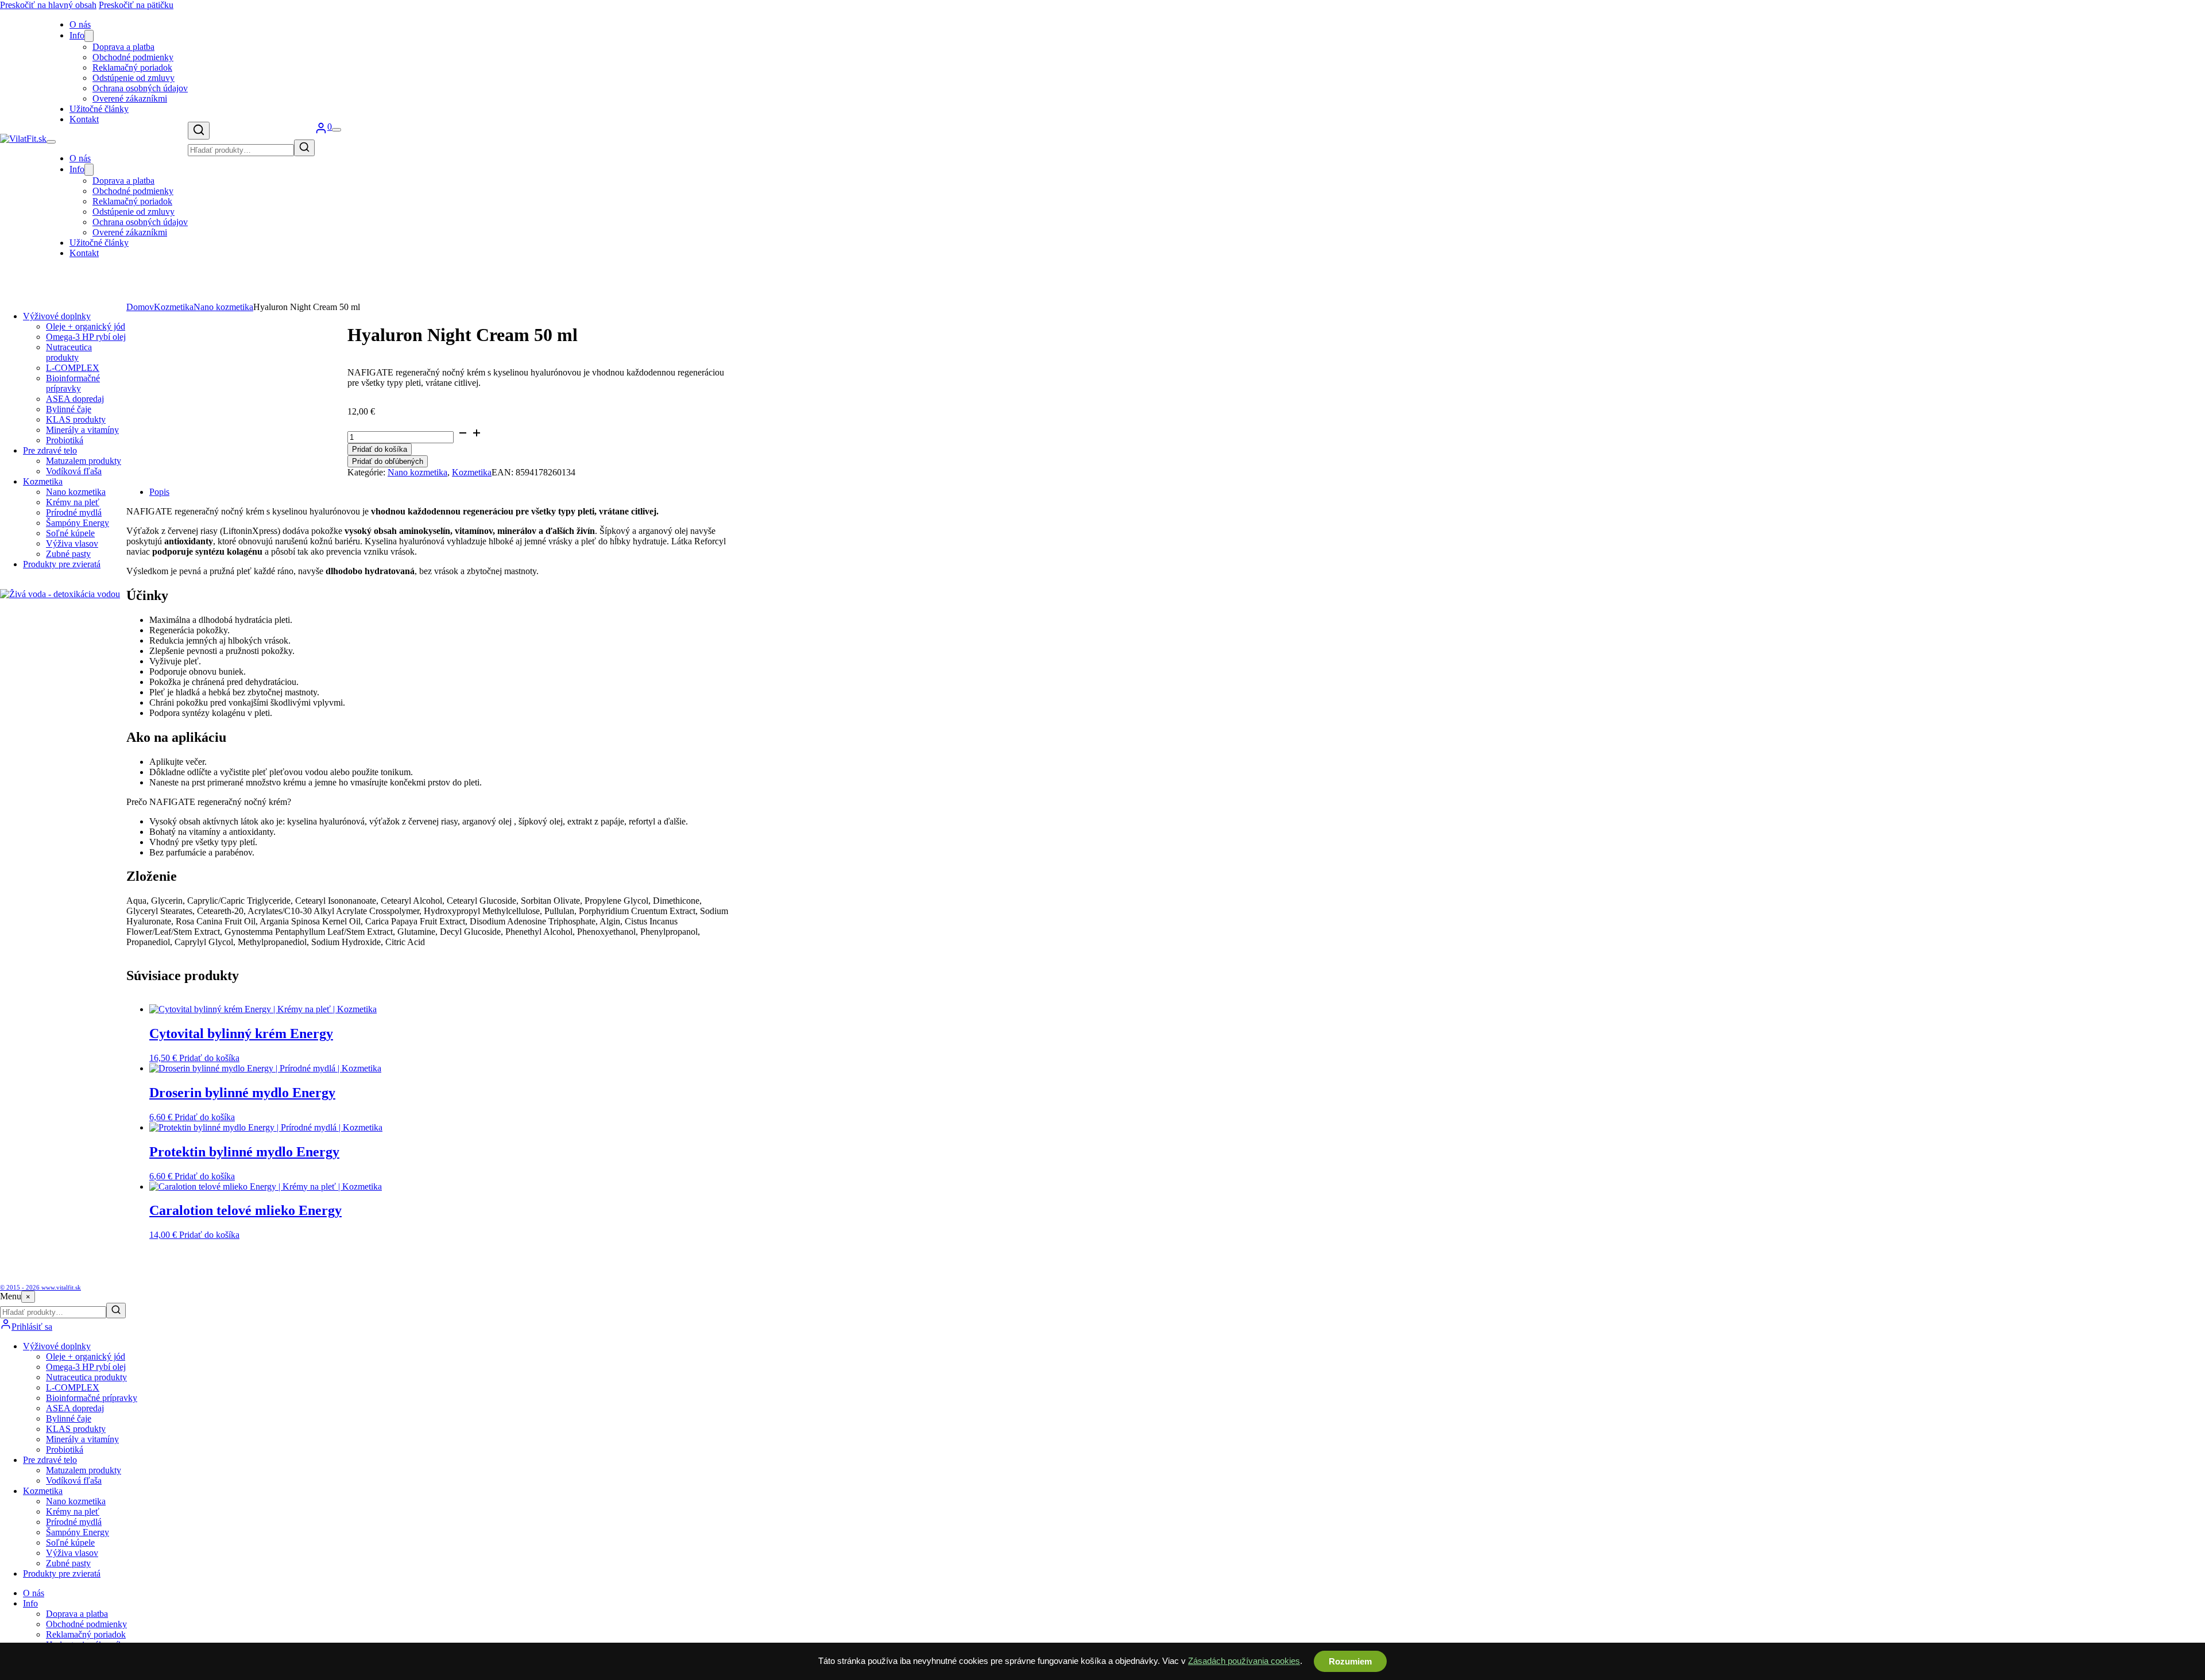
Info (77, 35)
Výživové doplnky (57, 316)
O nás (80, 158)
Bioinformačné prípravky (73, 383)
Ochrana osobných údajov (140, 88)
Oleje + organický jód (86, 326)
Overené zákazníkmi (130, 98)
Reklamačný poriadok (132, 67)
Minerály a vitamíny (82, 430)
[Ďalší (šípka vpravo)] (2185, 840)
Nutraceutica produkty (69, 352)
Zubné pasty (68, 554)
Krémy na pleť (73, 502)
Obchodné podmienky (133, 57)
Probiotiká (65, 440)
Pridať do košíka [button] (209, 1058)
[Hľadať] (199, 131)
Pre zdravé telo (50, 450)
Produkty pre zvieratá (62, 564)
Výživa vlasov (72, 543)
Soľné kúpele (70, 533)
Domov (140, 307)
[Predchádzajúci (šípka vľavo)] (20, 840)
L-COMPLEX (73, 368)
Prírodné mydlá (74, 512)
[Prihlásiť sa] (321, 131)
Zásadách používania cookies (1244, 1661)
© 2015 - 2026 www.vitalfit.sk (40, 1287)
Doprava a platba (123, 47)
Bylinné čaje (69, 409)
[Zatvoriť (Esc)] (2192, 13)
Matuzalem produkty (84, 461)
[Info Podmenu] (89, 36)
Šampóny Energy (78, 523)
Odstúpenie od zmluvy (134, 78)
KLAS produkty (76, 419)
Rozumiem (1350, 1661)
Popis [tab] (159, 492)
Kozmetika (43, 481)
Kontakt (84, 119)
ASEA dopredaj (75, 399)
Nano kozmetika (76, 492)
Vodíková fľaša (74, 471)
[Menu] (336, 130)
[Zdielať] (2167, 13)
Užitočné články (99, 109)
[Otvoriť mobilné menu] (51, 142)
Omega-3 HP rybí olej (86, 337)
